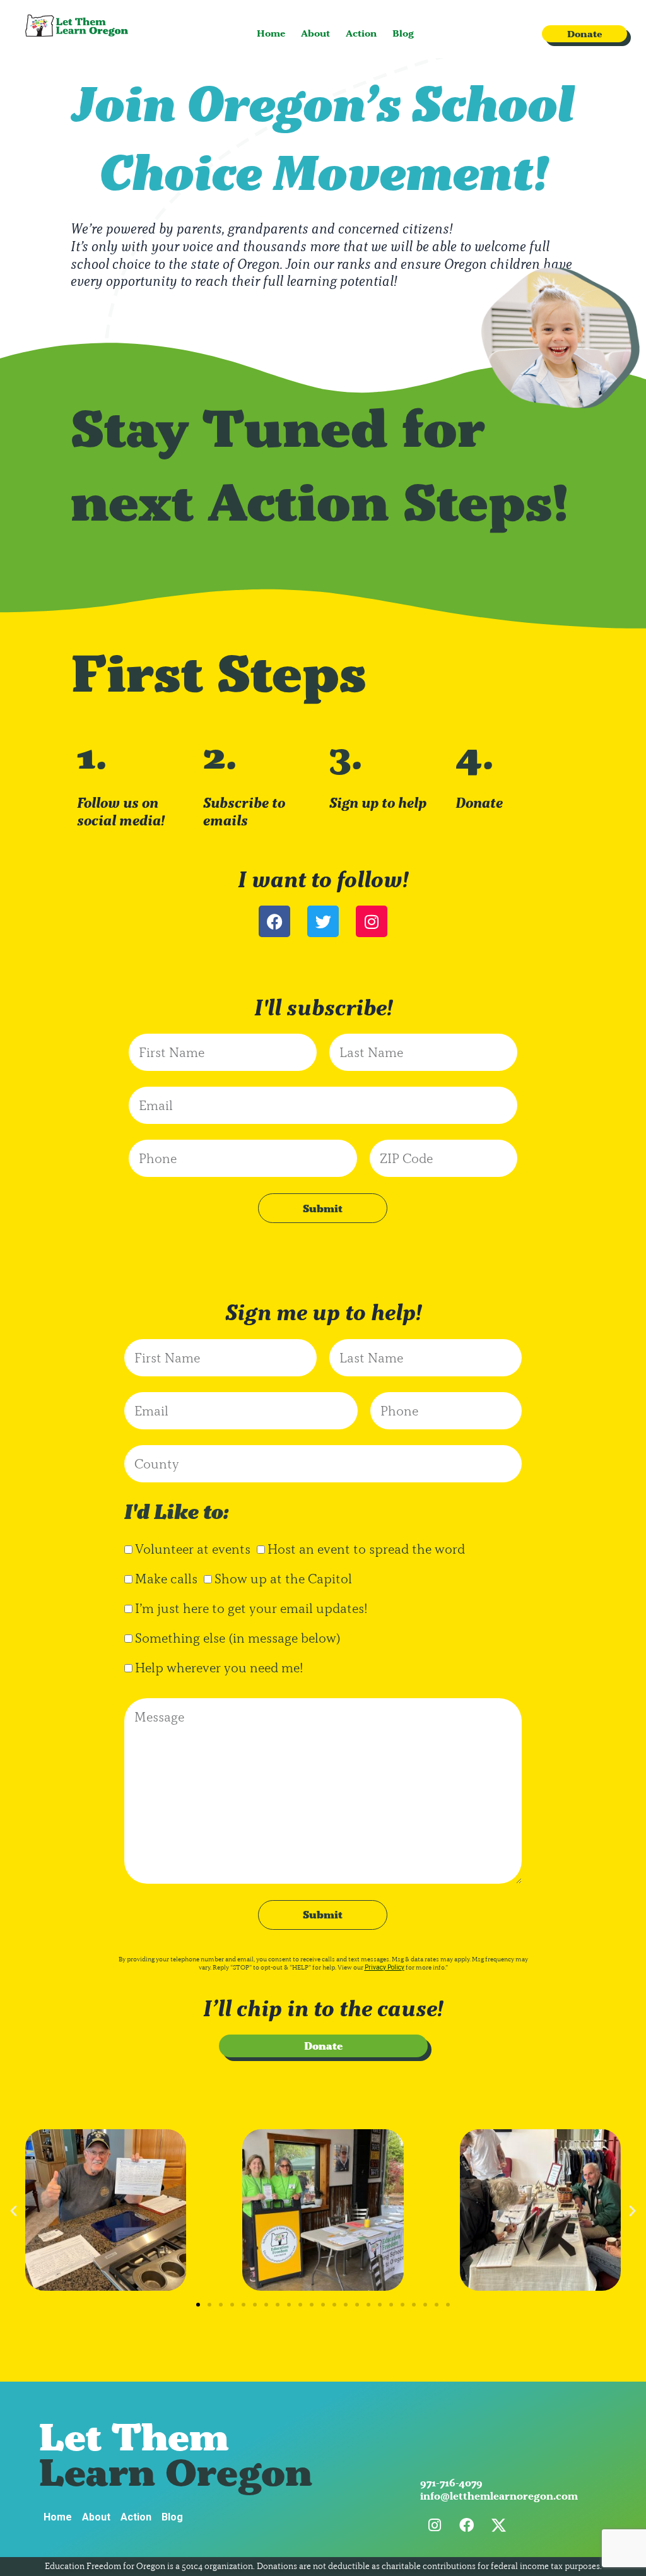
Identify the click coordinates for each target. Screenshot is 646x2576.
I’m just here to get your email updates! (251, 1608)
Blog (403, 33)
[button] (14, 2210)
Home (271, 33)
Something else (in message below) (238, 1638)
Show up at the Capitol (283, 1579)
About (315, 33)
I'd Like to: (177, 1512)
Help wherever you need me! (219, 1668)
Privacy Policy (385, 1967)
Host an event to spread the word (366, 1549)
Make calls (166, 1579)
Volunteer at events (193, 1549)
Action (361, 33)
